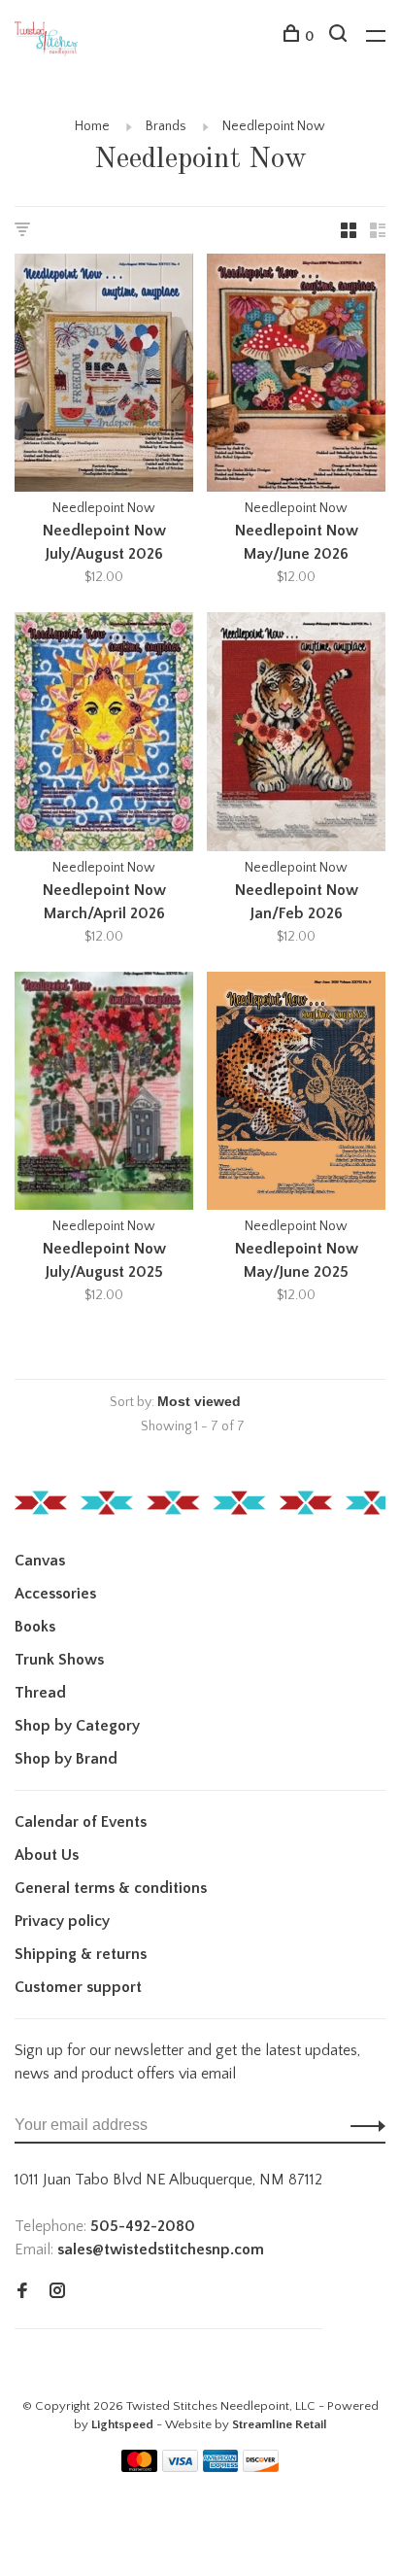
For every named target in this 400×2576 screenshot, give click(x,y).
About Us (47, 1855)
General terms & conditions (111, 1888)
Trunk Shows (59, 1660)
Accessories (55, 1594)
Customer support (78, 1987)
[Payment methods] (139, 2467)
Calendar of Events (81, 1822)
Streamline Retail (280, 2424)
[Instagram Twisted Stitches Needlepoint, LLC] (57, 2292)
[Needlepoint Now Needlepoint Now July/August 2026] (104, 376)
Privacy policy (62, 1921)
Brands (166, 126)
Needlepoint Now (274, 126)
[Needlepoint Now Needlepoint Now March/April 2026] (104, 735)
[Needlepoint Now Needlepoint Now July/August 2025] (104, 1094)
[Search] (340, 37)
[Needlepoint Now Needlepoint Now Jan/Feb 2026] (296, 735)
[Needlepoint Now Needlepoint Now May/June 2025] (296, 1094)
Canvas (40, 1561)
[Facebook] (22, 2292)
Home (92, 126)
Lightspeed (122, 2424)
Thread (40, 1693)
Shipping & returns (81, 1954)
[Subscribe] (363, 2125)
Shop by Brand (66, 1759)
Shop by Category (77, 1726)
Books (35, 1627)
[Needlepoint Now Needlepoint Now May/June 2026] (296, 376)
